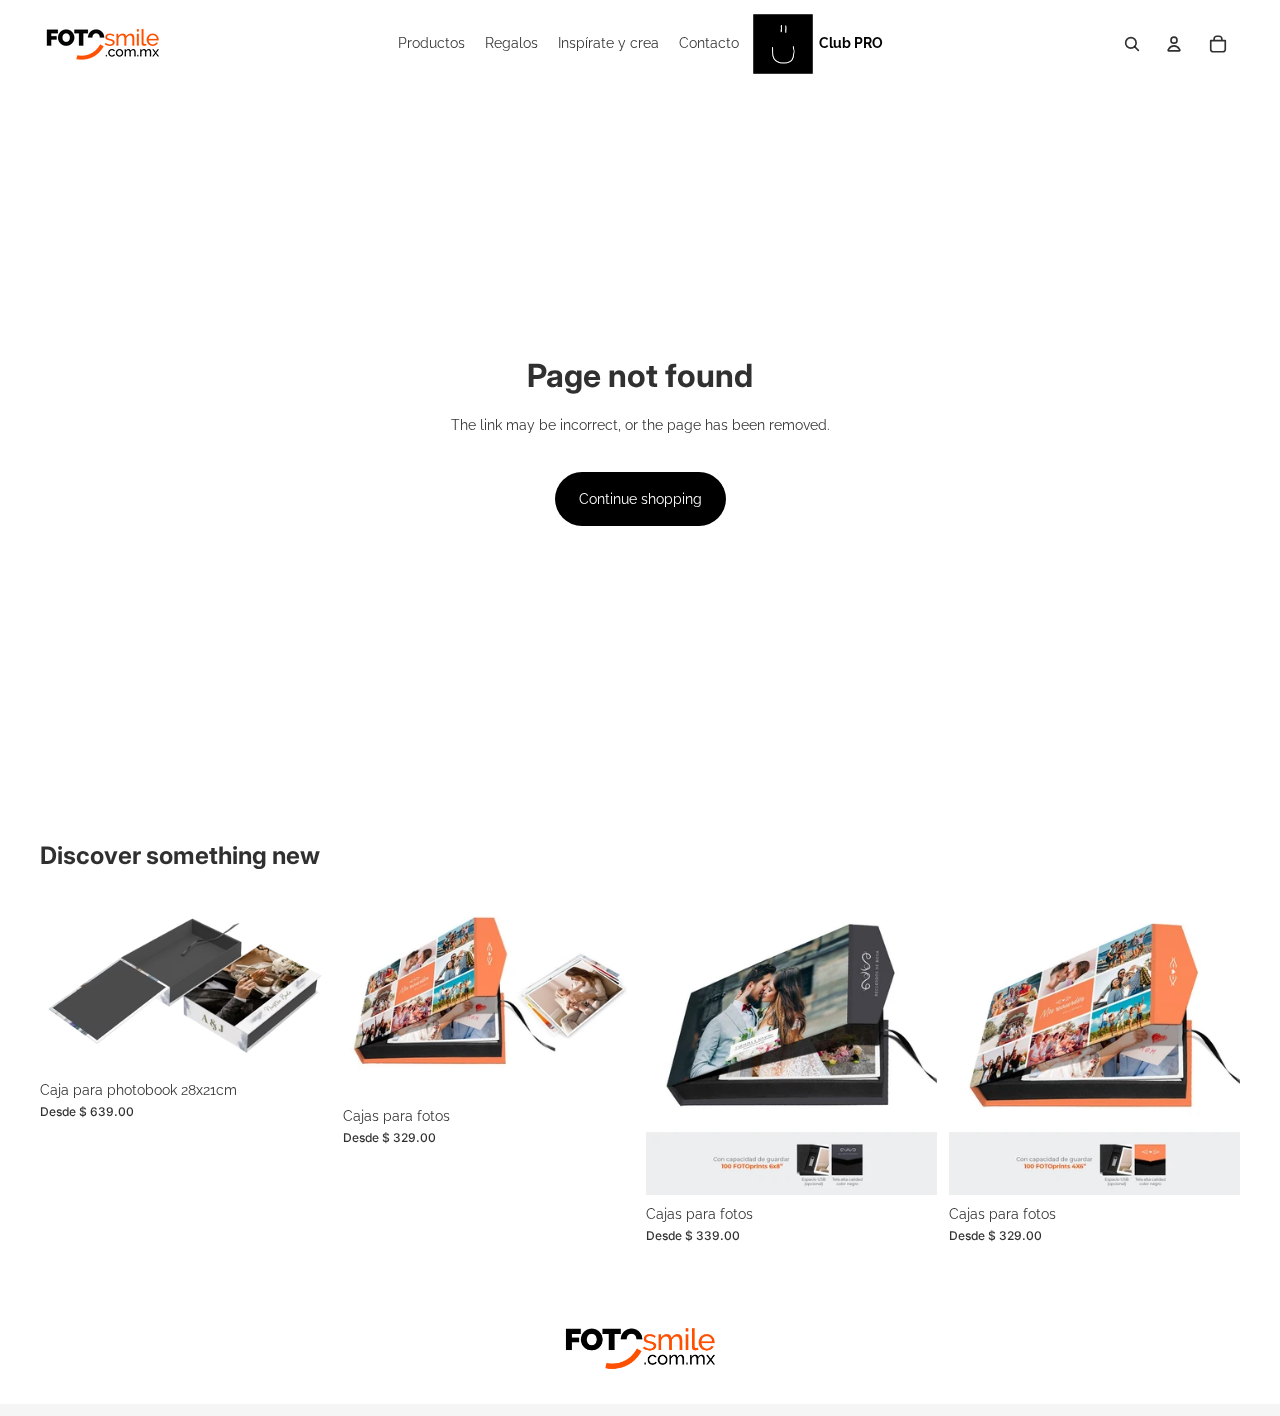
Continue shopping (640, 499)
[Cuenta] (1174, 44)
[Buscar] (1132, 44)
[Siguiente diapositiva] (301, 988)
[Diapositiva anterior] (70, 988)
